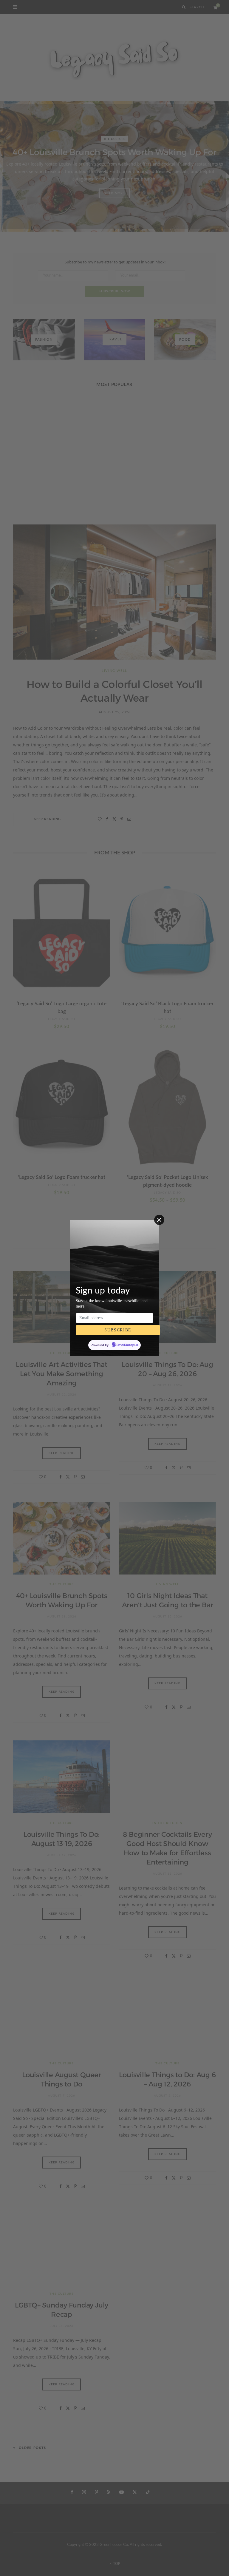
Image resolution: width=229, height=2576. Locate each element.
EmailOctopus (127, 1345)
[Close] (159, 1220)
